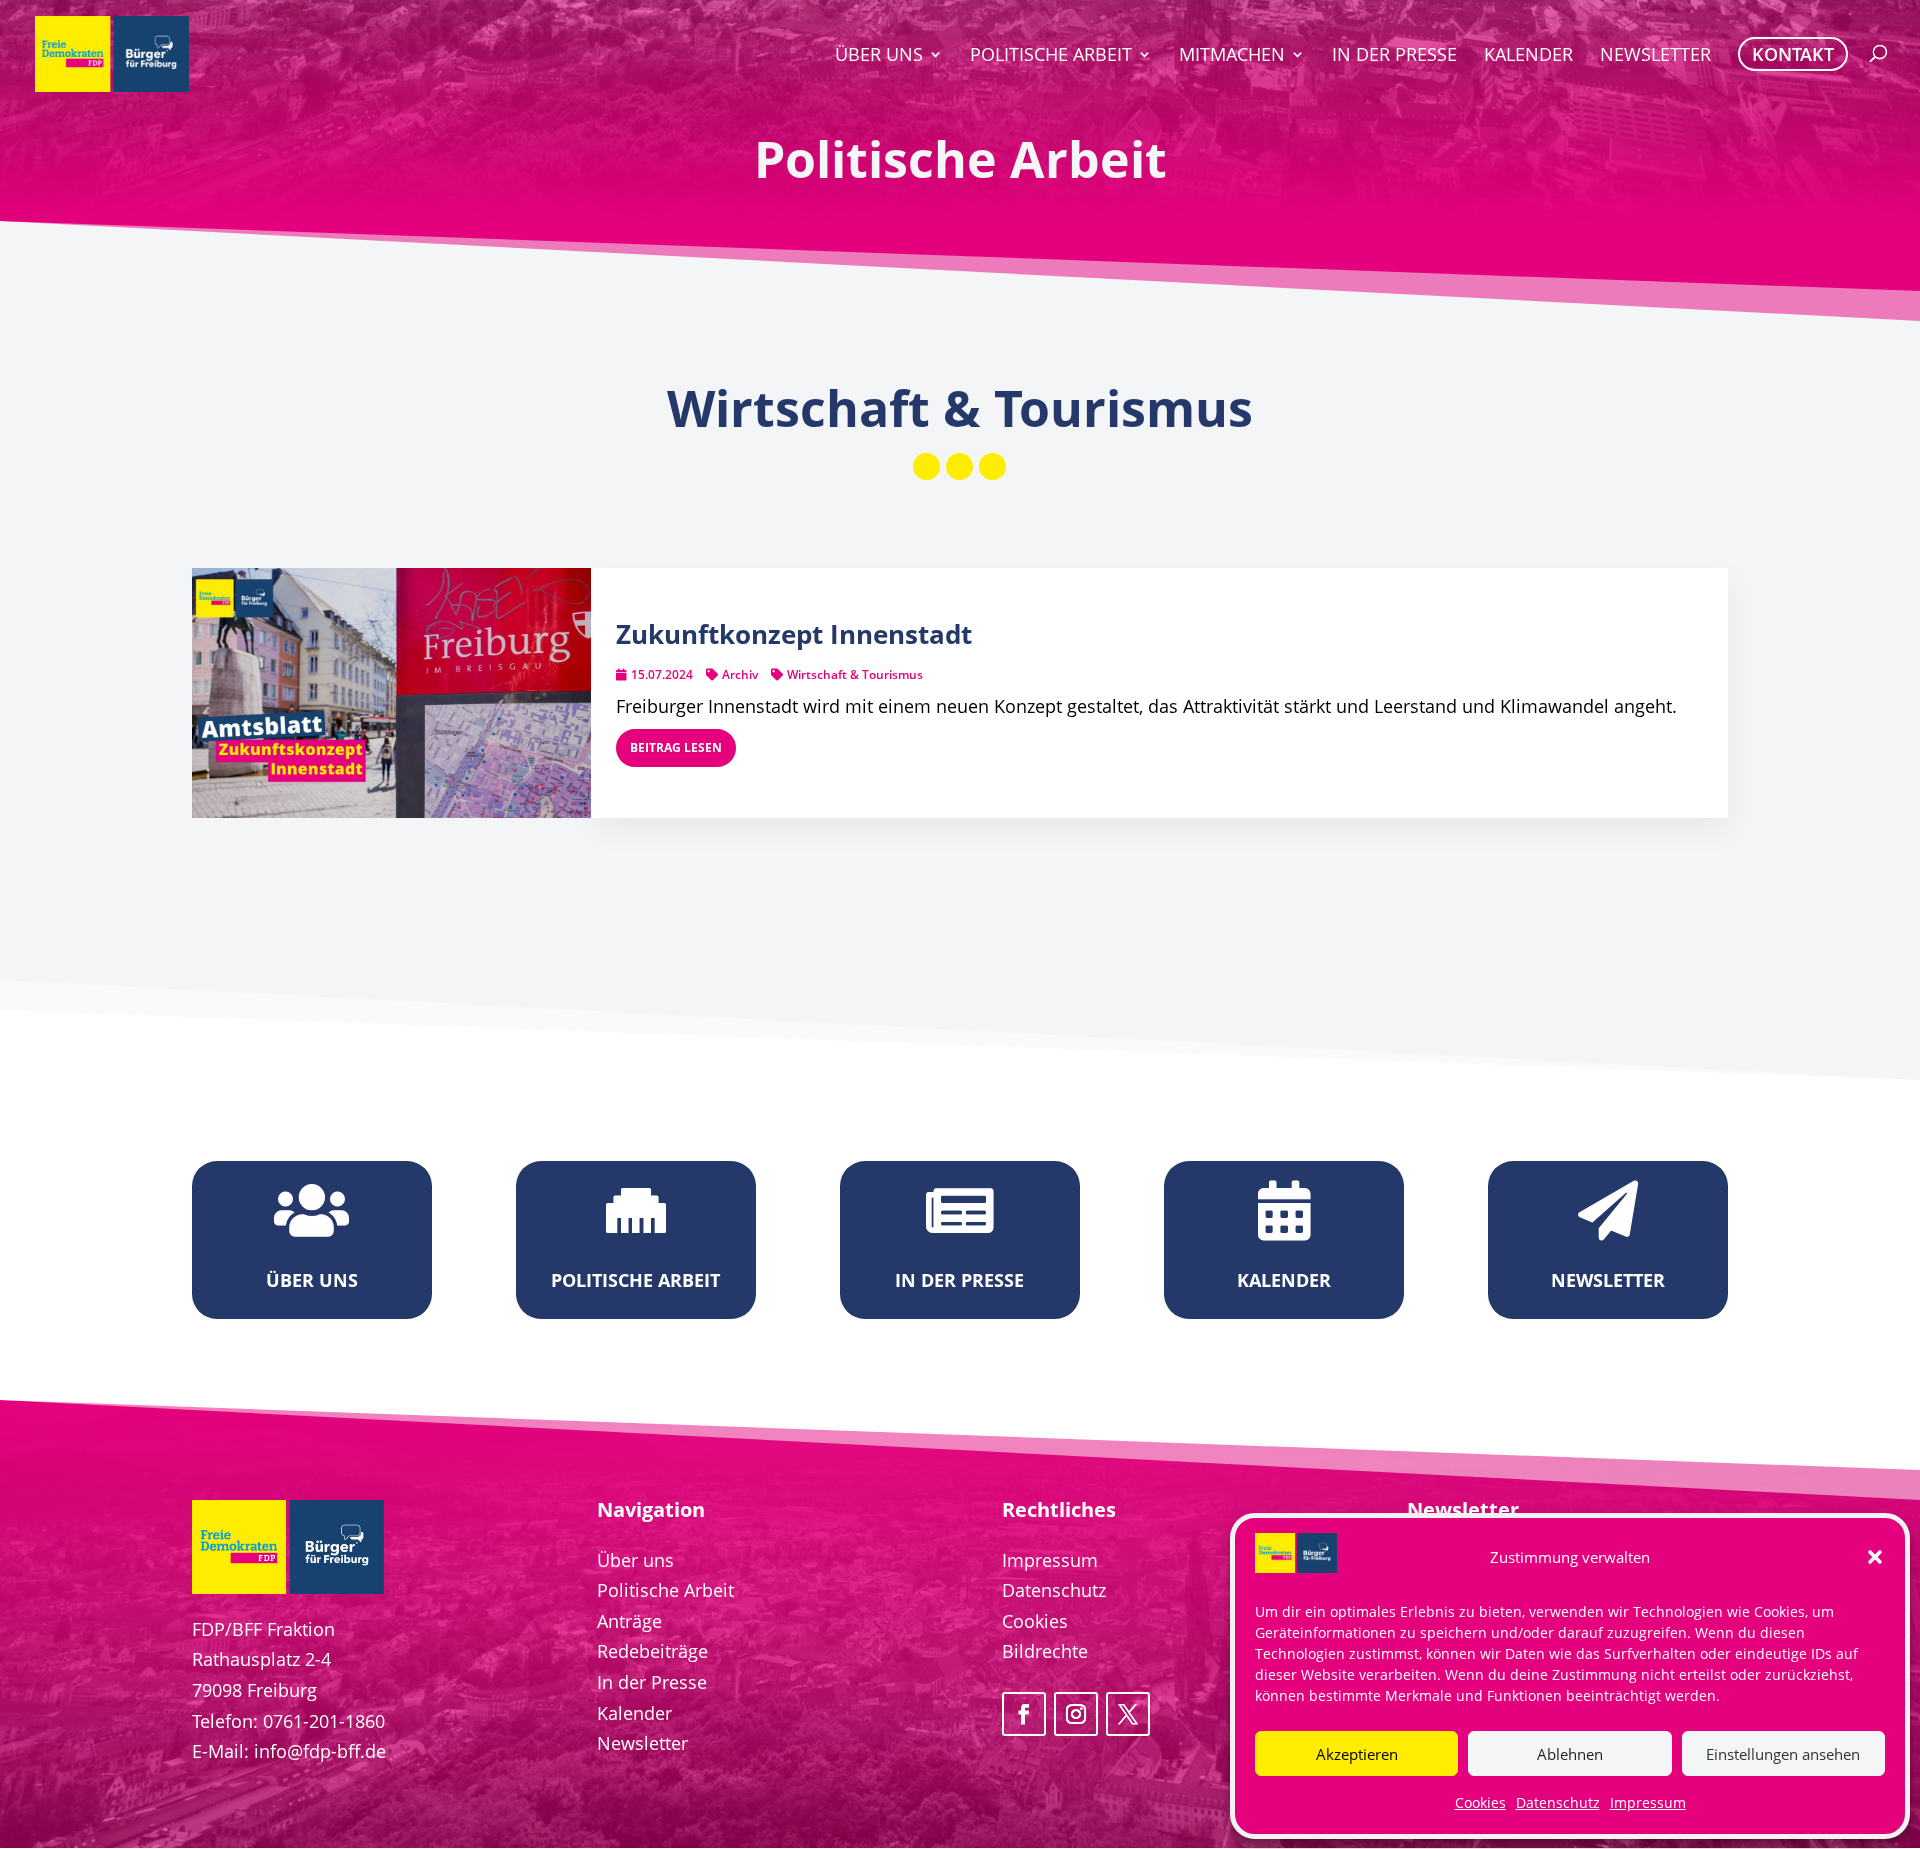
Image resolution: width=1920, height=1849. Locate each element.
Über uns (635, 1560)
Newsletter (642, 1743)
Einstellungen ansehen (1783, 1754)
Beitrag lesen (676, 747)
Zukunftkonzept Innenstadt (794, 634)
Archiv (740, 674)
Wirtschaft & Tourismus (855, 674)
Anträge (629, 1621)
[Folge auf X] (1128, 1714)
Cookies (1480, 1802)
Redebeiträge (652, 1651)
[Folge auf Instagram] (1076, 1714)
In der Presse (652, 1682)
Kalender (634, 1713)
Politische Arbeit (665, 1590)
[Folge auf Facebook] (1024, 1714)
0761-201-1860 (324, 1721)
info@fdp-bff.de (320, 1751)
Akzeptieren (1357, 1754)
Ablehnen (1570, 1754)
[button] (1875, 1557)
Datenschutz (1558, 1802)
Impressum (1648, 1802)
